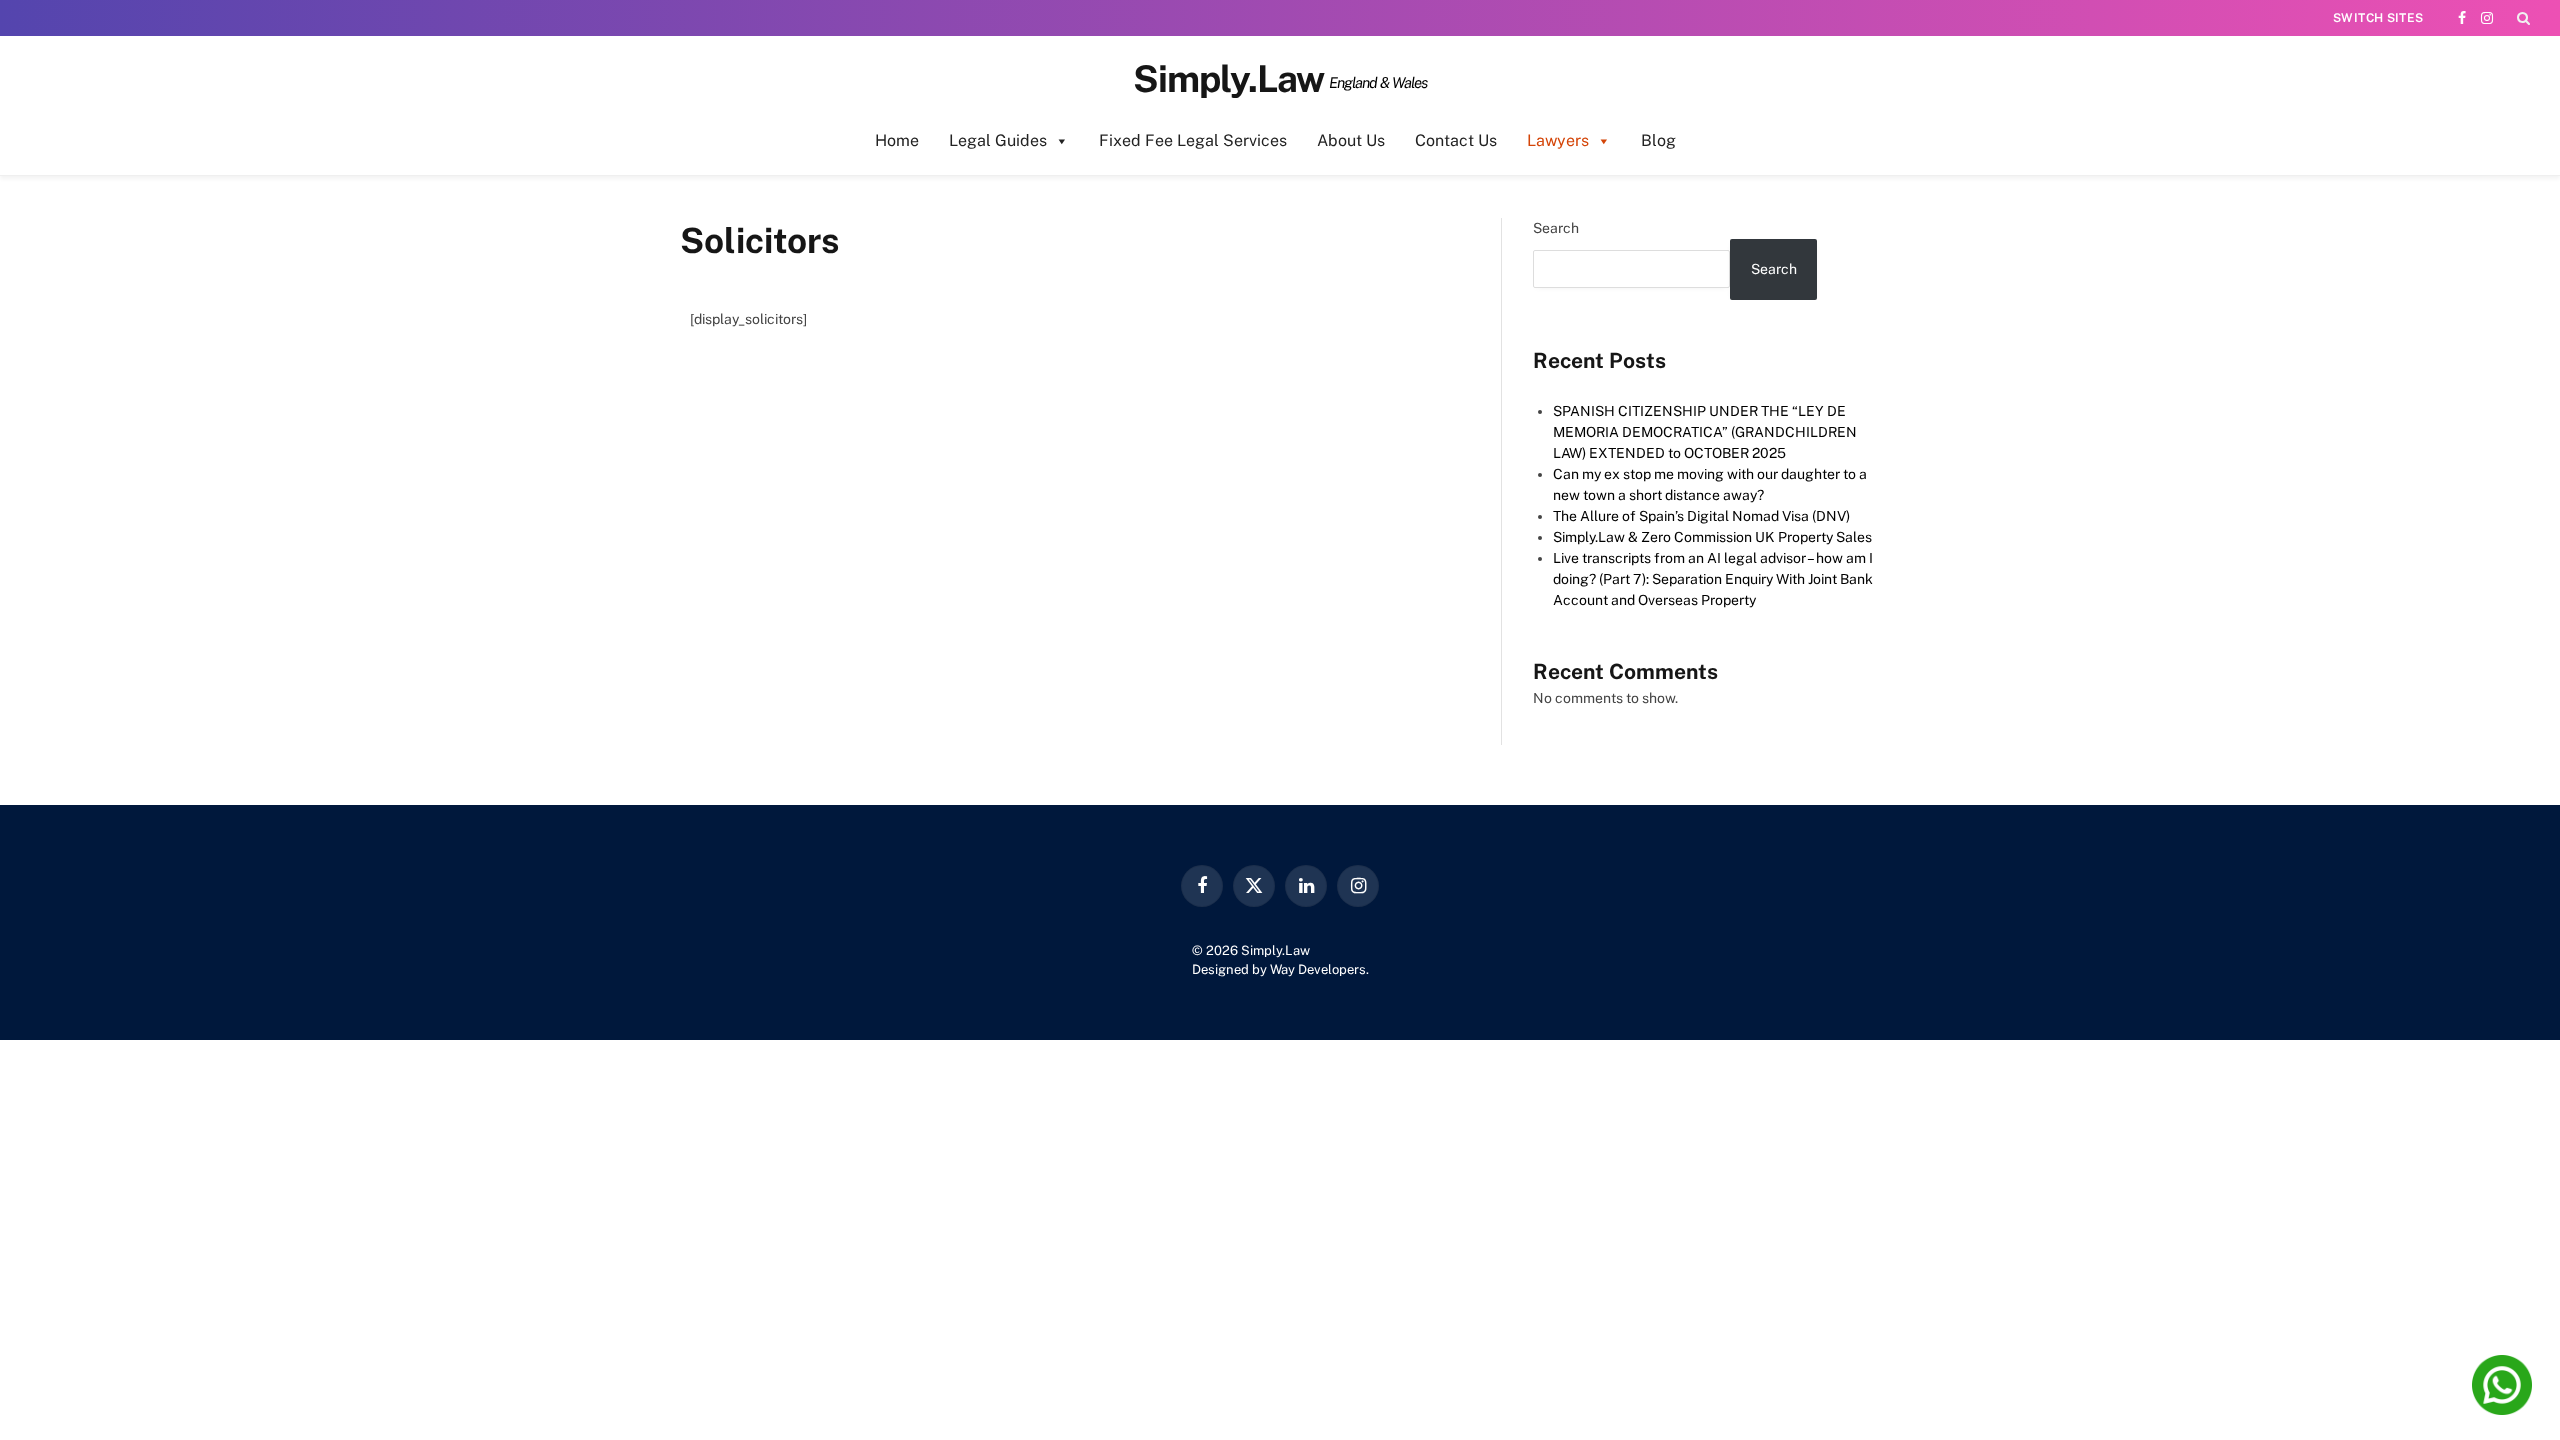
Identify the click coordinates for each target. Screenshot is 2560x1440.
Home (897, 140)
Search (1556, 228)
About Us (1351, 140)
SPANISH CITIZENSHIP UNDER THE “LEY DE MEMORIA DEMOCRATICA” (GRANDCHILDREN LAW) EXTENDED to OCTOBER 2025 (1705, 432)
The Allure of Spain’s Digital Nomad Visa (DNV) (1701, 516)
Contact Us (1456, 140)
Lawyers (1558, 140)
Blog (1658, 140)
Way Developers (1318, 969)
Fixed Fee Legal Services (1193, 140)
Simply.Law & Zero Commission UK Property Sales (1712, 537)
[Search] (2521, 18)
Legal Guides (998, 140)
